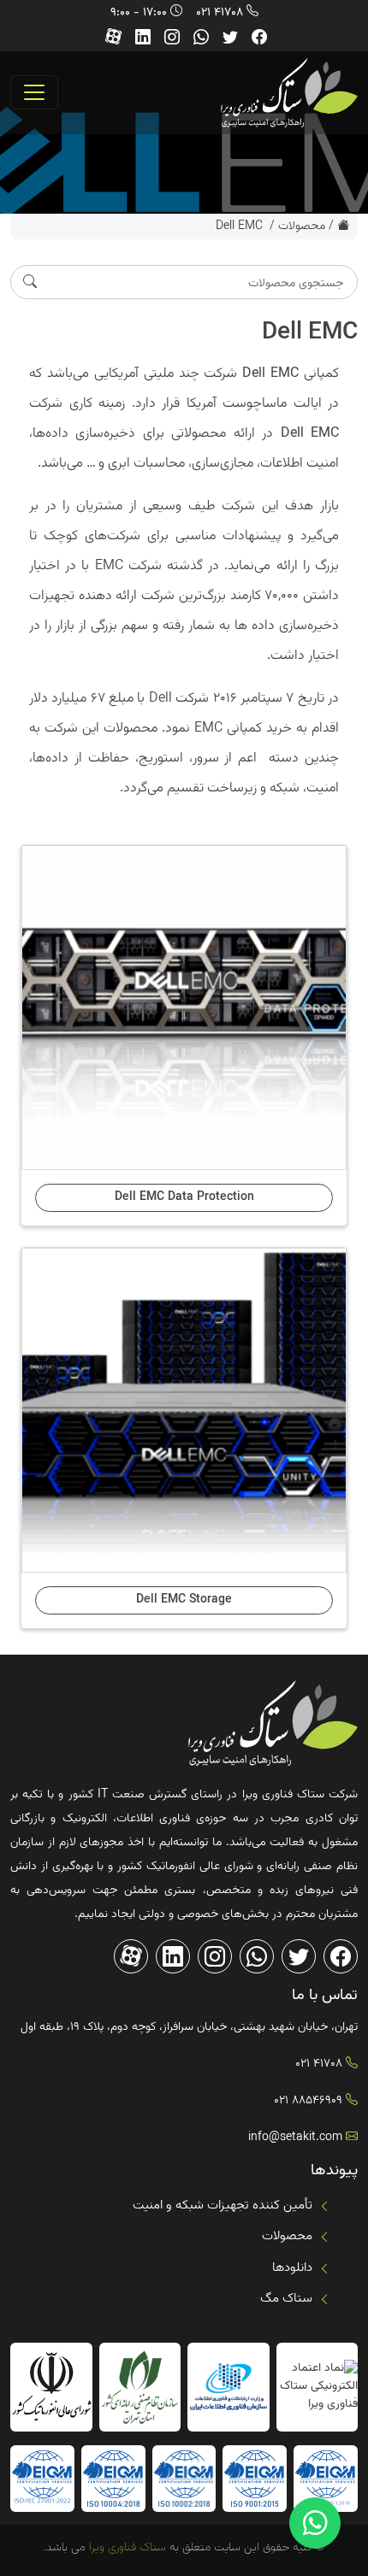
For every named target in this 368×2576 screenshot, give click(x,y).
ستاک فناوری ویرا (126, 2548)
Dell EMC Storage (184, 1600)
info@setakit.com (295, 2138)
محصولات (302, 226)
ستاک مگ (286, 2299)
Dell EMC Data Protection (184, 1197)
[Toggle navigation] (34, 92)
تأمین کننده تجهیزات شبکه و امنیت (223, 2205)
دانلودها (292, 2268)
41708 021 (220, 13)
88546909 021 (308, 2101)
